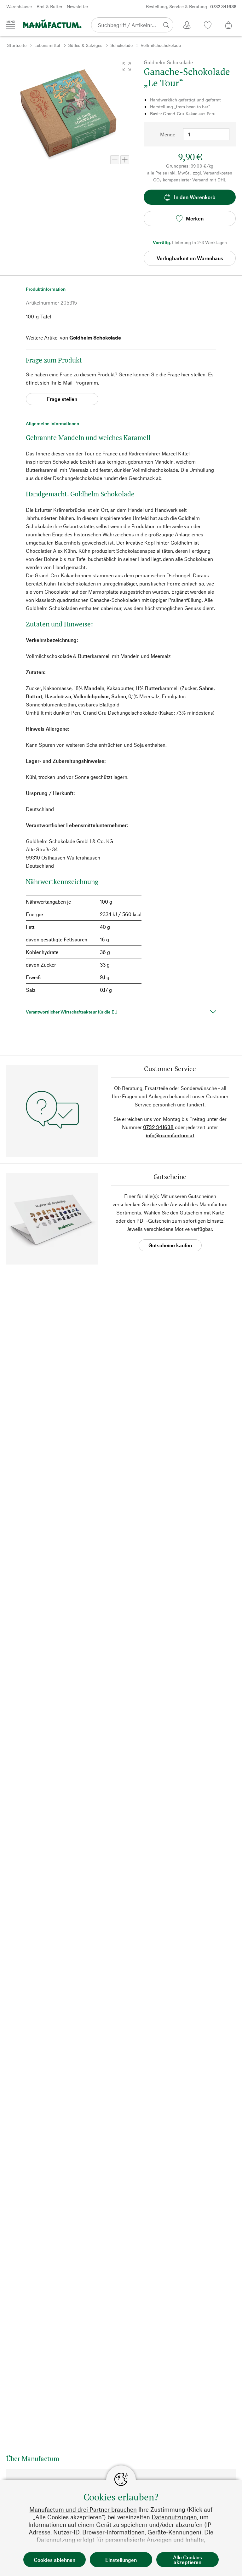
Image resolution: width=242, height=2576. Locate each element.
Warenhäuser (19, 6)
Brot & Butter (49, 6)
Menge (168, 134)
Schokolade (121, 45)
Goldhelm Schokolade (95, 337)
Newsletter (78, 6)
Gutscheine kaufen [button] (170, 1245)
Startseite (17, 45)
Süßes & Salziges (85, 45)
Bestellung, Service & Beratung (191, 6)
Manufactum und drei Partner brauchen (83, 2509)
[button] (127, 66)
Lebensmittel (47, 45)
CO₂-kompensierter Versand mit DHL (190, 180)
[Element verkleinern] (115, 160)
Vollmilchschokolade (161, 45)
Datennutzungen (174, 2517)
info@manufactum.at (170, 1135)
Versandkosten (218, 173)
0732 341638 (158, 1127)
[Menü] (11, 25)
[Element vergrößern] (125, 160)
